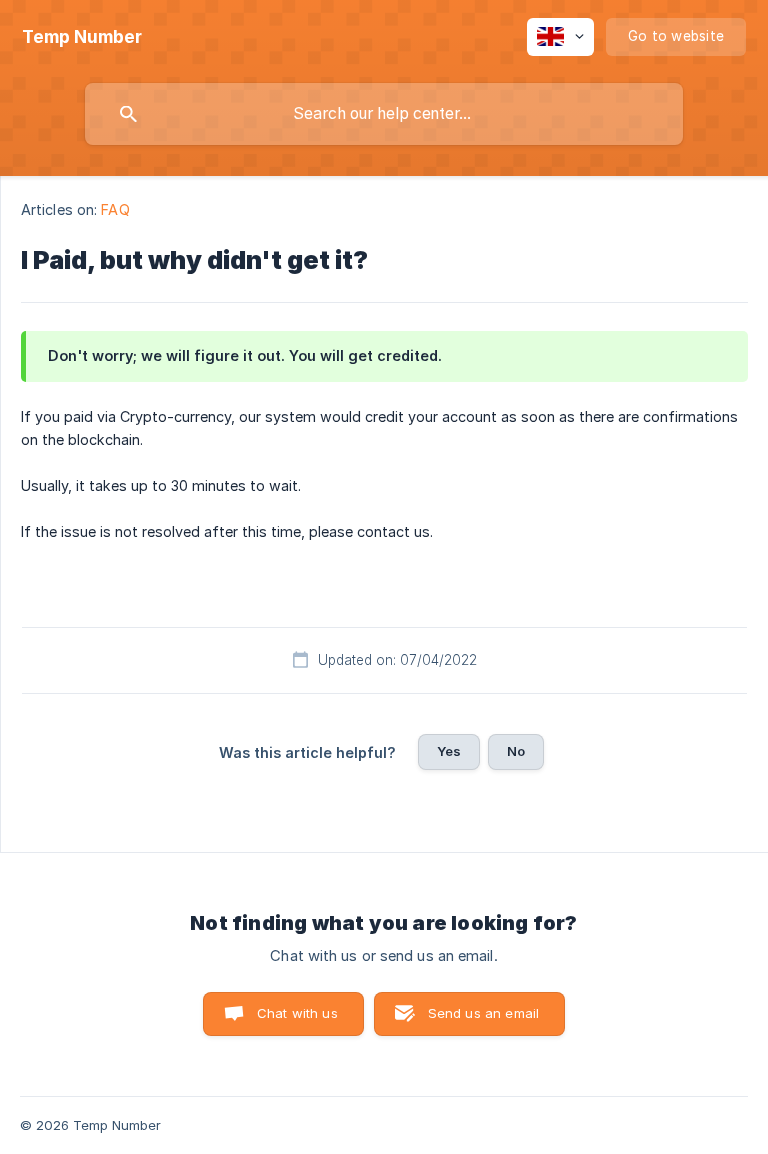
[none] (82, 37)
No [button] (516, 751)
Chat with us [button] (297, 1013)
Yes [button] (449, 751)
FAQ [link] (115, 209)
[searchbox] (384, 114)
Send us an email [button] (483, 1013)
